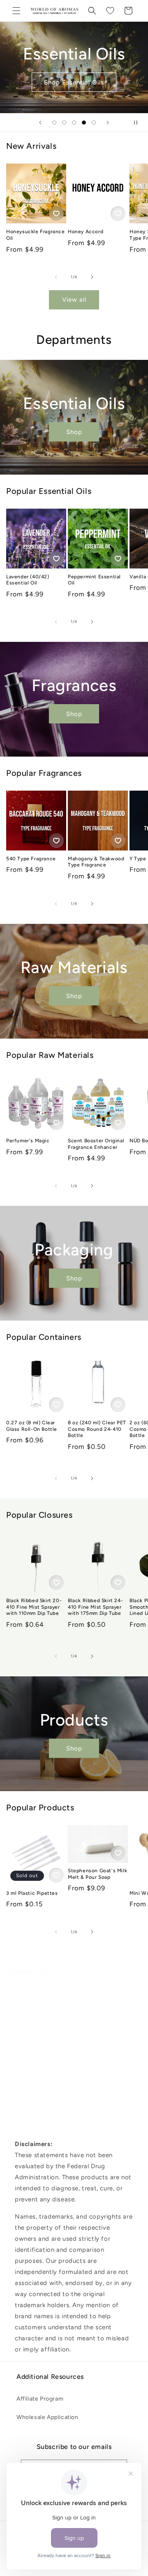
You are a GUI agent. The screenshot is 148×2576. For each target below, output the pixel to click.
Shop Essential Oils (74, 82)
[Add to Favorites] (56, 214)
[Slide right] (92, 277)
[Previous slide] (40, 123)
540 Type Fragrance (31, 859)
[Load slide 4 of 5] (84, 123)
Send (31, 2125)
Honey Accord (86, 232)
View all (74, 300)
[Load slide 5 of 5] (94, 123)
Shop (74, 432)
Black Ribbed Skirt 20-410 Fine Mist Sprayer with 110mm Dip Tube (34, 1607)
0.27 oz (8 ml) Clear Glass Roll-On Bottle (32, 1426)
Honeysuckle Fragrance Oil (36, 235)
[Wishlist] (110, 11)
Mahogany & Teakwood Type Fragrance (96, 862)
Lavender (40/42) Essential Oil (28, 580)
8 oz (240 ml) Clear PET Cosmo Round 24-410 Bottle (97, 1429)
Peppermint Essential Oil (94, 580)
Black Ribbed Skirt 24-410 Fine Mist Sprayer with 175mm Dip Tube (95, 1607)
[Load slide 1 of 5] (54, 123)
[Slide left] (56, 277)
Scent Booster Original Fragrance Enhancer (96, 1144)
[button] (16, 11)
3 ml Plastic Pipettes (32, 1893)
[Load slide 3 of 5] (74, 123)
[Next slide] (108, 123)
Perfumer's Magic (28, 1141)
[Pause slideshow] (139, 123)
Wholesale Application (47, 2417)
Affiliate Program (40, 2399)
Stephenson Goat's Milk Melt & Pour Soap (97, 1874)
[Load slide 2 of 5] (64, 123)
